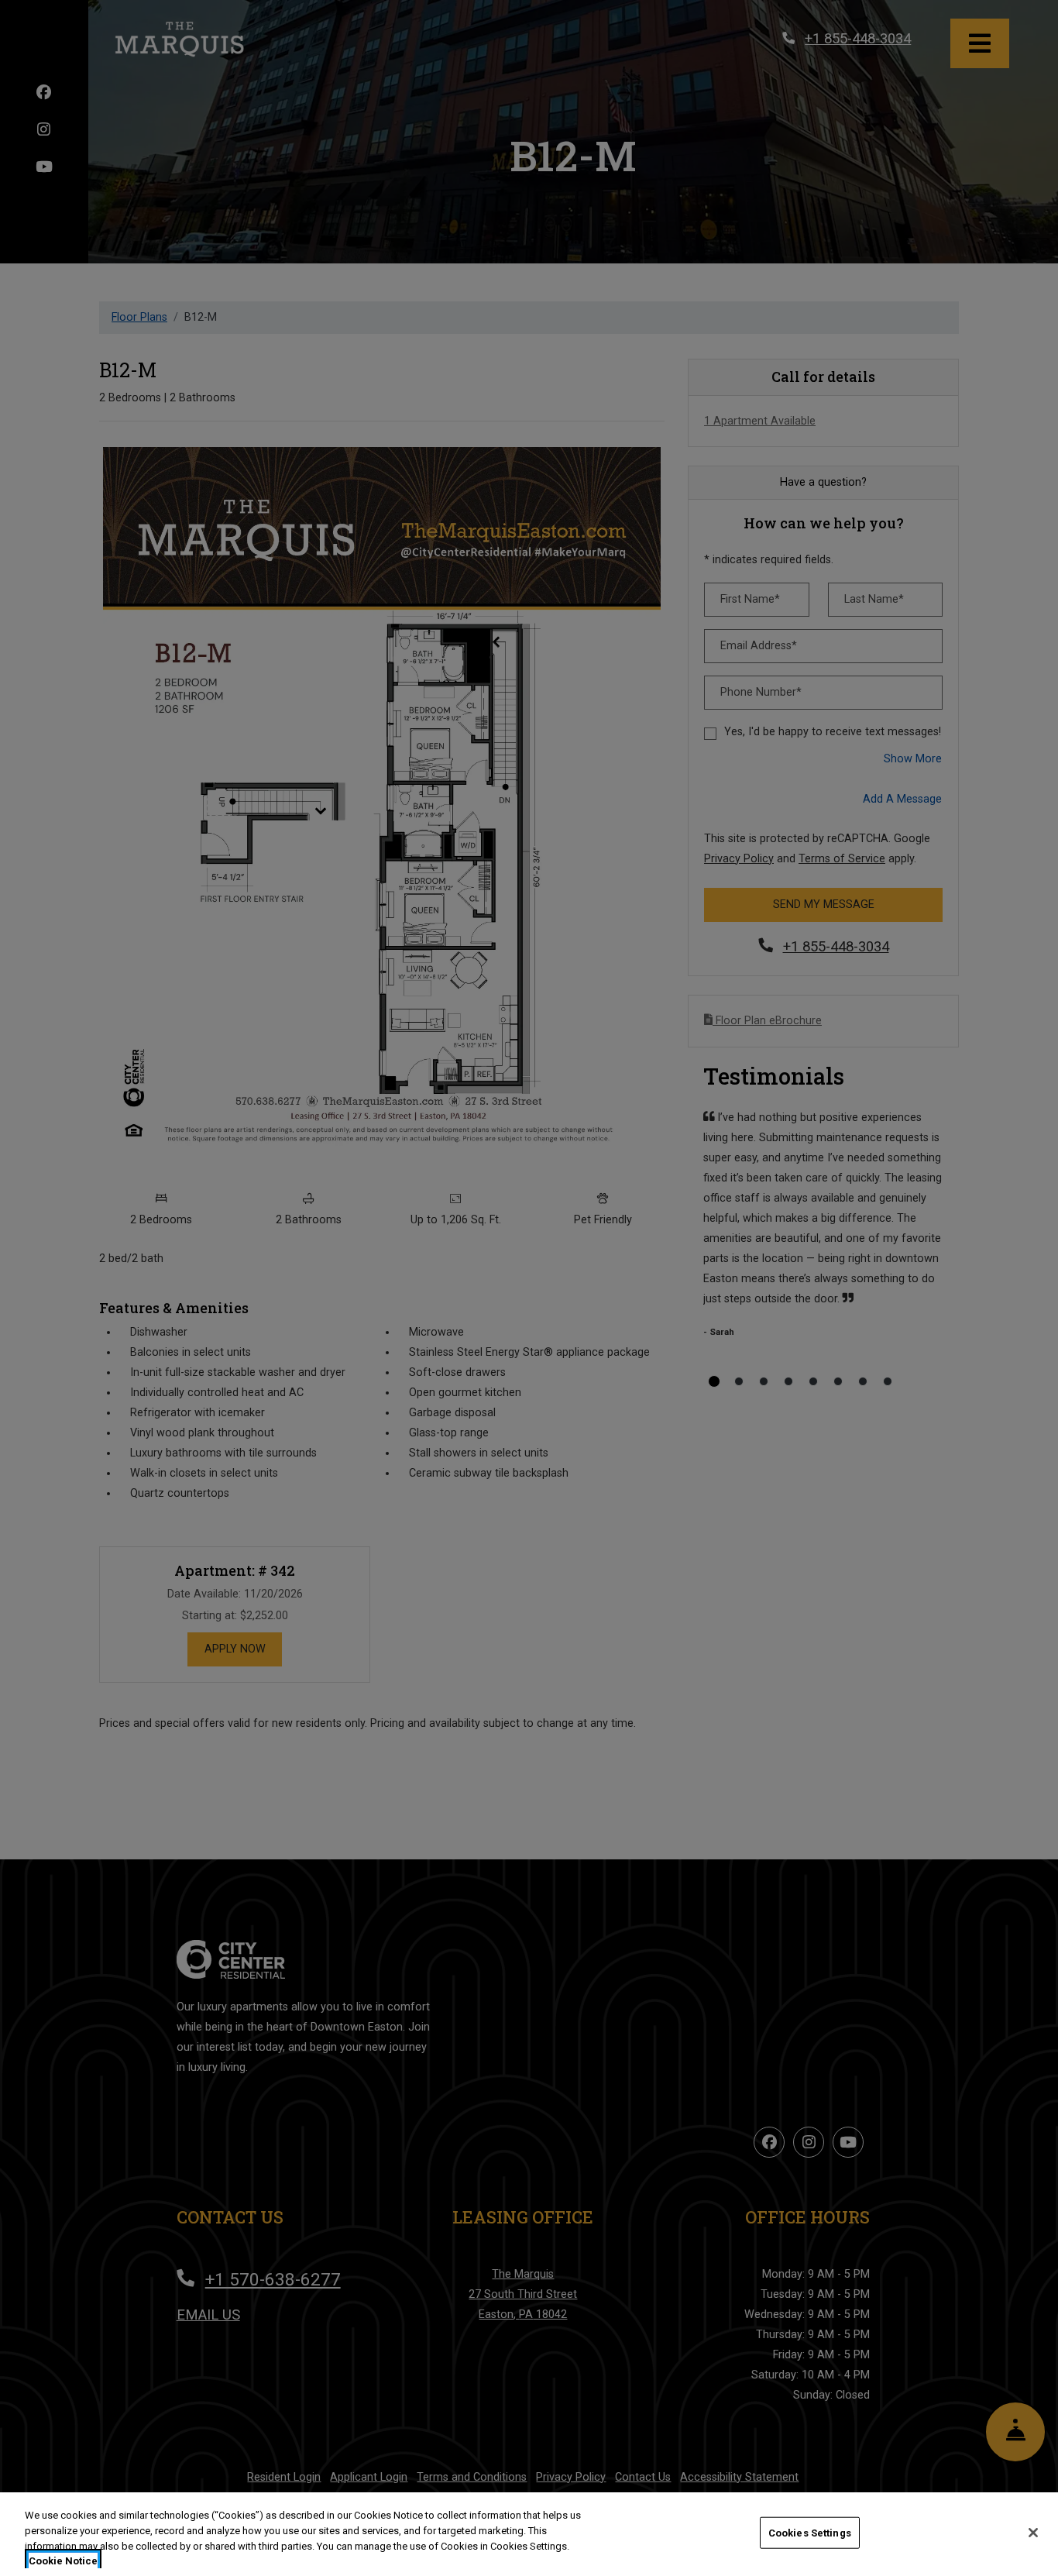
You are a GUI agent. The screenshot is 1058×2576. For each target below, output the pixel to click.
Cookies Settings (810, 2533)
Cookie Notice (63, 2560)
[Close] (1033, 2533)
